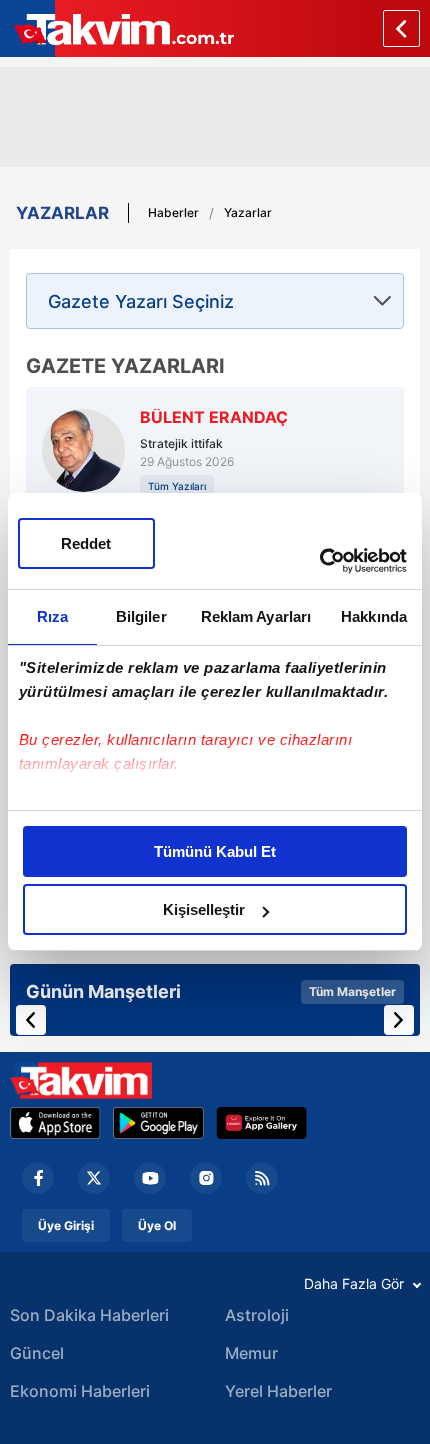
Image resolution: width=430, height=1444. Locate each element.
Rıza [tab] (52, 616)
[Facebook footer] (38, 1178)
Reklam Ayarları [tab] (256, 616)
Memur (251, 1353)
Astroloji (257, 1315)
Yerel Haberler (278, 1391)
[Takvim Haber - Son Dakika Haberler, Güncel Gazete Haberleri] (81, 1080)
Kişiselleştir (204, 909)
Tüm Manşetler (352, 991)
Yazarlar (248, 213)
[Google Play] (158, 1123)
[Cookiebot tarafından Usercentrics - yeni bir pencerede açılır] (319, 561)
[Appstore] (55, 1123)
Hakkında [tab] (374, 616)
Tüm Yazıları (177, 486)
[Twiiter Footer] (94, 1178)
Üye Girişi (66, 1225)
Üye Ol (157, 1225)
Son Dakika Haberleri (89, 1315)
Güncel (37, 1353)
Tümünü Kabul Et (215, 851)
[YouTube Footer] (150, 1178)
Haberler (173, 213)
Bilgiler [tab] (141, 616)
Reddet (86, 543)
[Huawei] (261, 1123)
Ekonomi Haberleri (80, 1391)
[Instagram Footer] (206, 1178)
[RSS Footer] (262, 1178)
